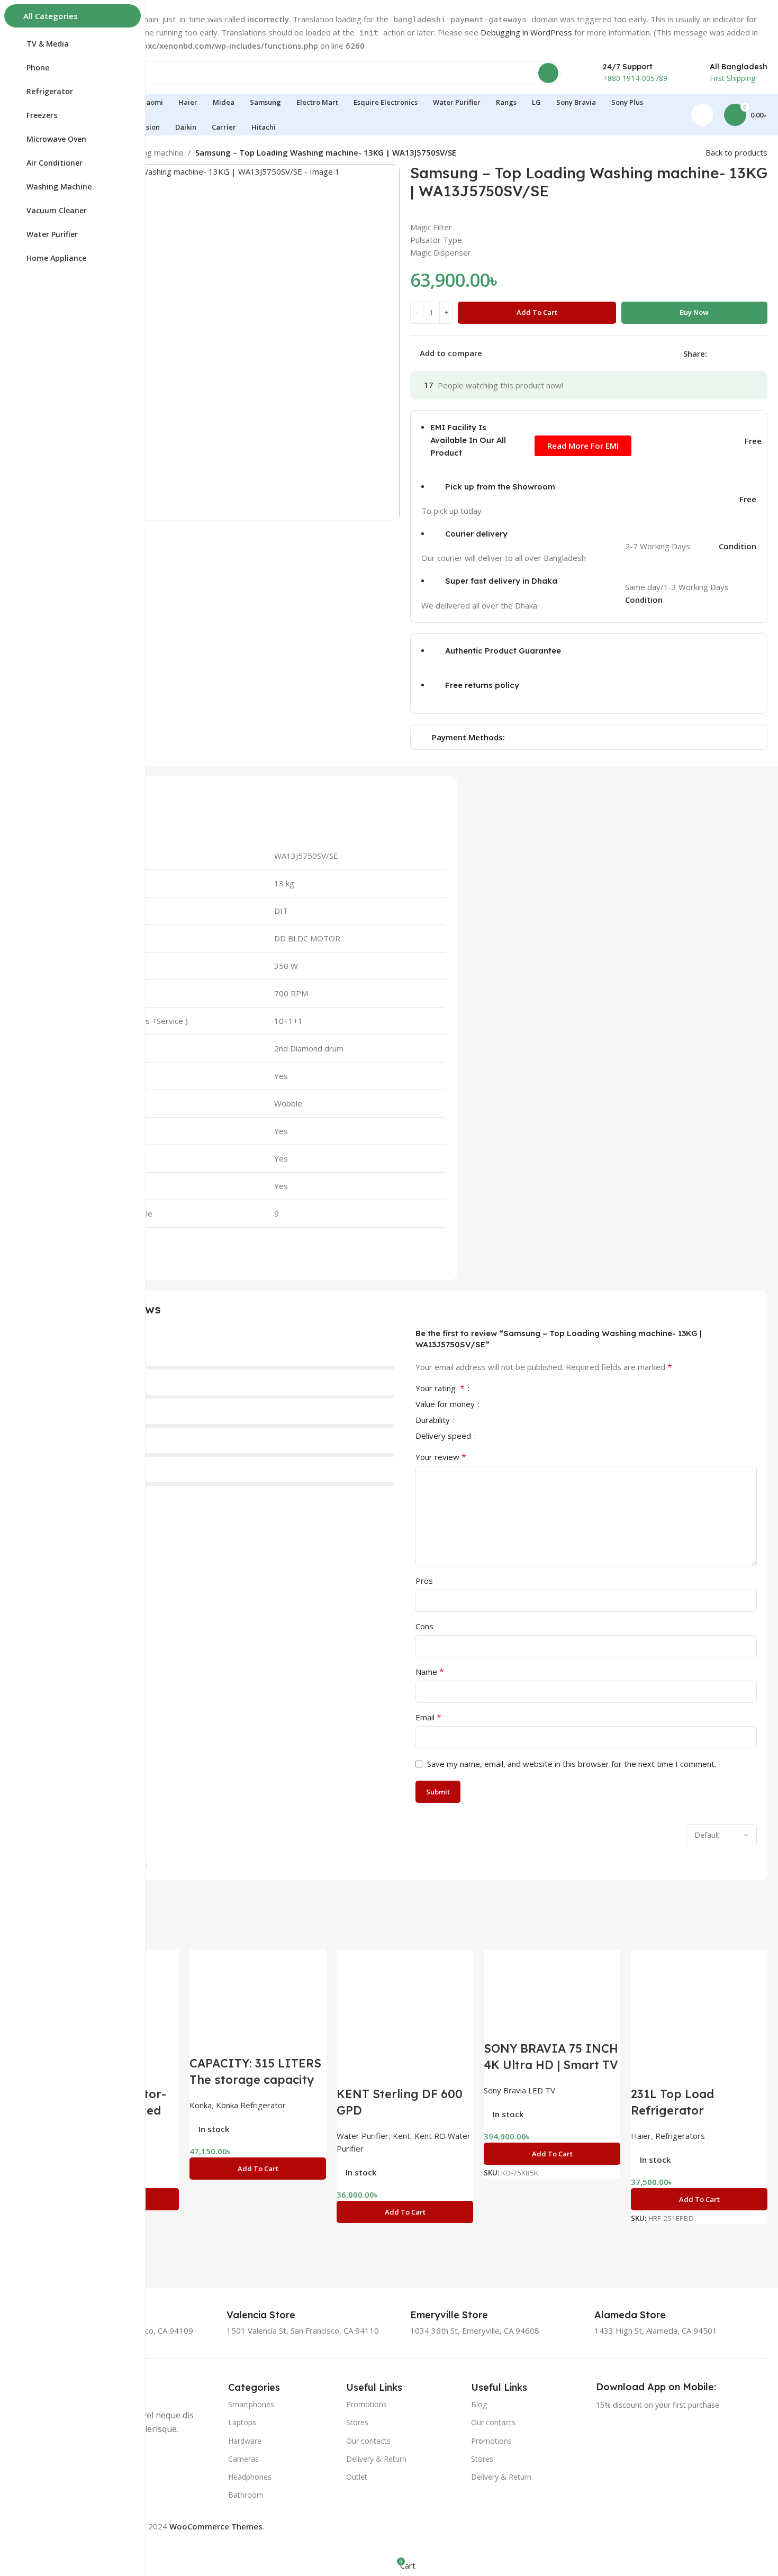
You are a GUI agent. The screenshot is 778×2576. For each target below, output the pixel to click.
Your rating (440, 1389)
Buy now (694, 312)
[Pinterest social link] (739, 353)
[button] (258, 2169)
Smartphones (251, 2404)
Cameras (243, 2459)
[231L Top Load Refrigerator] (699, 2017)
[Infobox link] (273, 2315)
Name (430, 1672)
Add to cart (537, 312)
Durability (434, 1421)
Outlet (357, 2477)
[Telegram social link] (764, 353)
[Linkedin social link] (752, 353)
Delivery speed (444, 1436)
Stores (357, 2422)
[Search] (548, 73)
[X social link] (726, 353)
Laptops (242, 2422)
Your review (441, 1457)
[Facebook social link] (713, 353)
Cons (424, 1626)
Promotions (367, 2404)
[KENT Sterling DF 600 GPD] (405, 2017)
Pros (424, 1581)
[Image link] (630, 2454)
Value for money (446, 1405)
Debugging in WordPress (526, 32)
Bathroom (246, 2495)
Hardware (245, 2441)
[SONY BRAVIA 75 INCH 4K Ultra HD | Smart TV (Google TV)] (552, 1994)
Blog (479, 2404)
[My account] (702, 115)
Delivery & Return (376, 2459)
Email (428, 1717)
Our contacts (368, 2441)
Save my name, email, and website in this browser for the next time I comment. (572, 1764)
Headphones (250, 2477)
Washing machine (152, 152)
